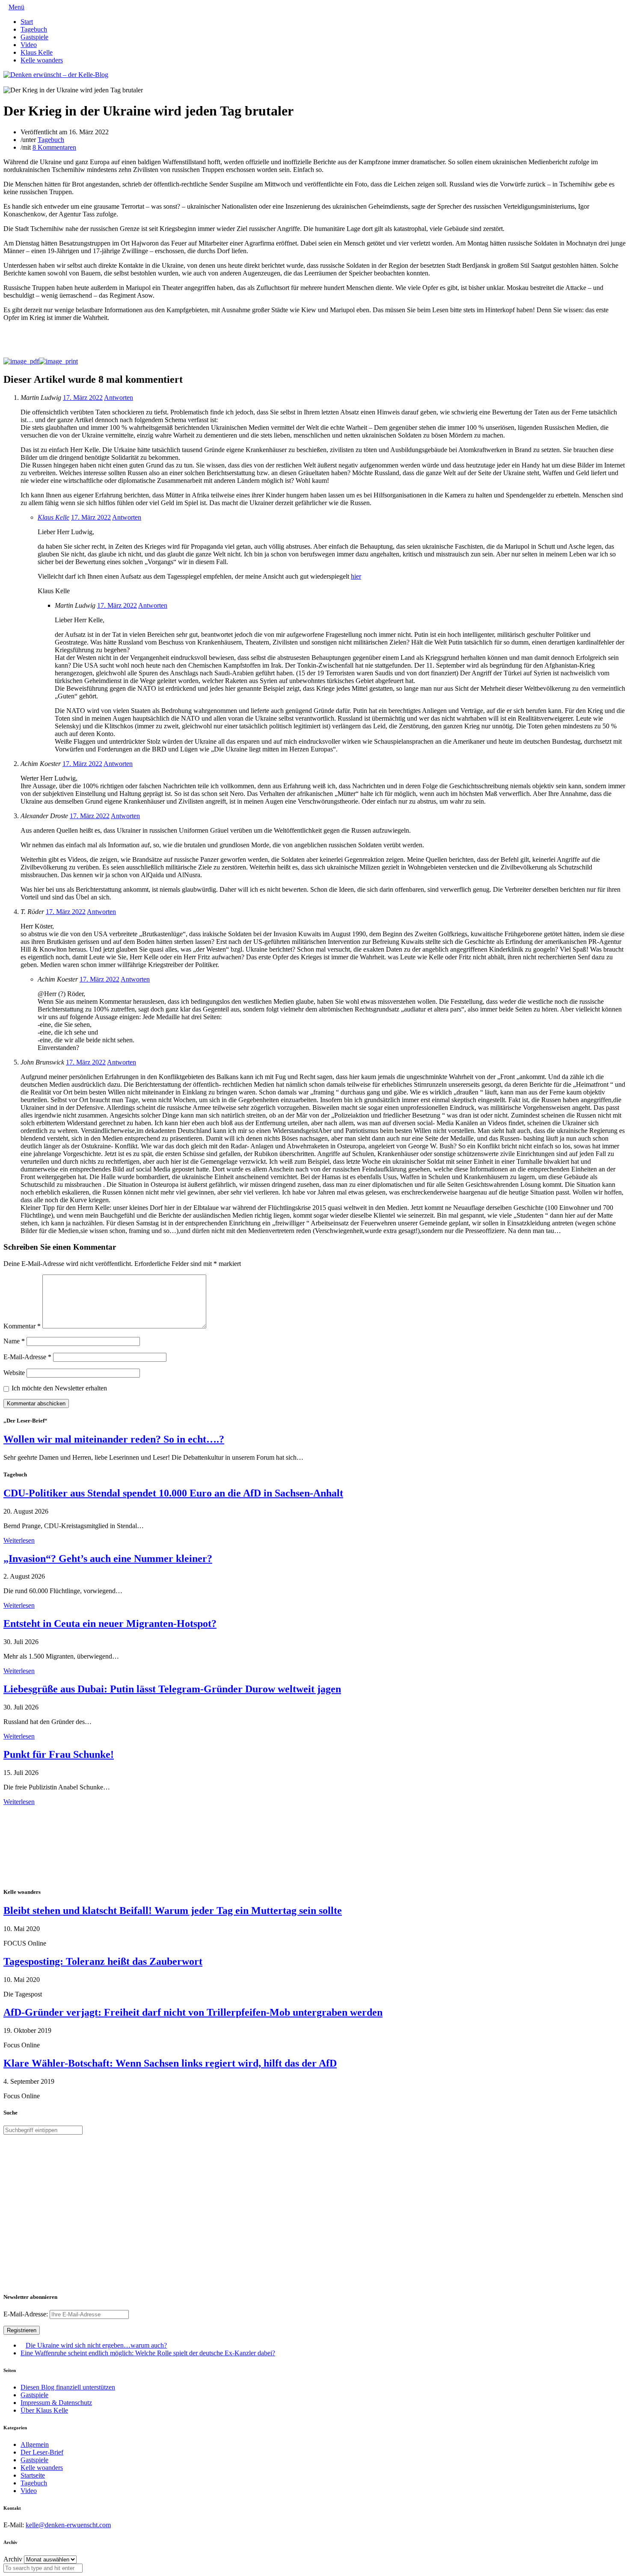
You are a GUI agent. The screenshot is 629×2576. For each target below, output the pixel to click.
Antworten (119, 398)
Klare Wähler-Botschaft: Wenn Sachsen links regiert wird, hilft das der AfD (170, 2063)
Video (29, 45)
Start (27, 22)
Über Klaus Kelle (44, 2410)
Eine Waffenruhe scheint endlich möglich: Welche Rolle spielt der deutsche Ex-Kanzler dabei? (148, 2353)
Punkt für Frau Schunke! (59, 1754)
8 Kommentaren (54, 147)
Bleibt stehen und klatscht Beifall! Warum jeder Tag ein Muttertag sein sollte (173, 1911)
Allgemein (35, 2444)
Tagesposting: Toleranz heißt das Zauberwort (103, 1961)
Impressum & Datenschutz (56, 2403)
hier (356, 576)
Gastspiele (34, 37)
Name (14, 1341)
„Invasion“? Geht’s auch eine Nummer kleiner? (108, 1559)
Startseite (33, 2475)
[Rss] (27, 82)
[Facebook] (13, 82)
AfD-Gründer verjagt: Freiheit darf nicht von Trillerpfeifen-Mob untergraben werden (193, 2012)
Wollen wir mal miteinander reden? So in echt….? (114, 1439)
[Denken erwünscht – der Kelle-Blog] (56, 75)
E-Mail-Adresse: (27, 2314)
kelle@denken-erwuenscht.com (68, 2525)
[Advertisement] (59, 1845)
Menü (16, 7)
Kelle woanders (42, 60)
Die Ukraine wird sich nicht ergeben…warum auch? (96, 2345)
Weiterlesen (19, 1540)
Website (14, 1373)
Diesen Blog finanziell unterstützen (68, 2387)
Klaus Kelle (37, 52)
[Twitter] (6, 82)
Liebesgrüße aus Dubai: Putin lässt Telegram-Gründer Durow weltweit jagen (172, 1689)
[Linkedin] (20, 82)
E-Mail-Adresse (27, 1357)
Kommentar (22, 1326)
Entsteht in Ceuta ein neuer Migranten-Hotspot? (110, 1624)
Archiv (13, 2559)
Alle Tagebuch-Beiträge (36, 1809)
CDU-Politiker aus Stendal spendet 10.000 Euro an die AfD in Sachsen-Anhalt (173, 1493)
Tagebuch (34, 29)
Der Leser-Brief (42, 2452)
